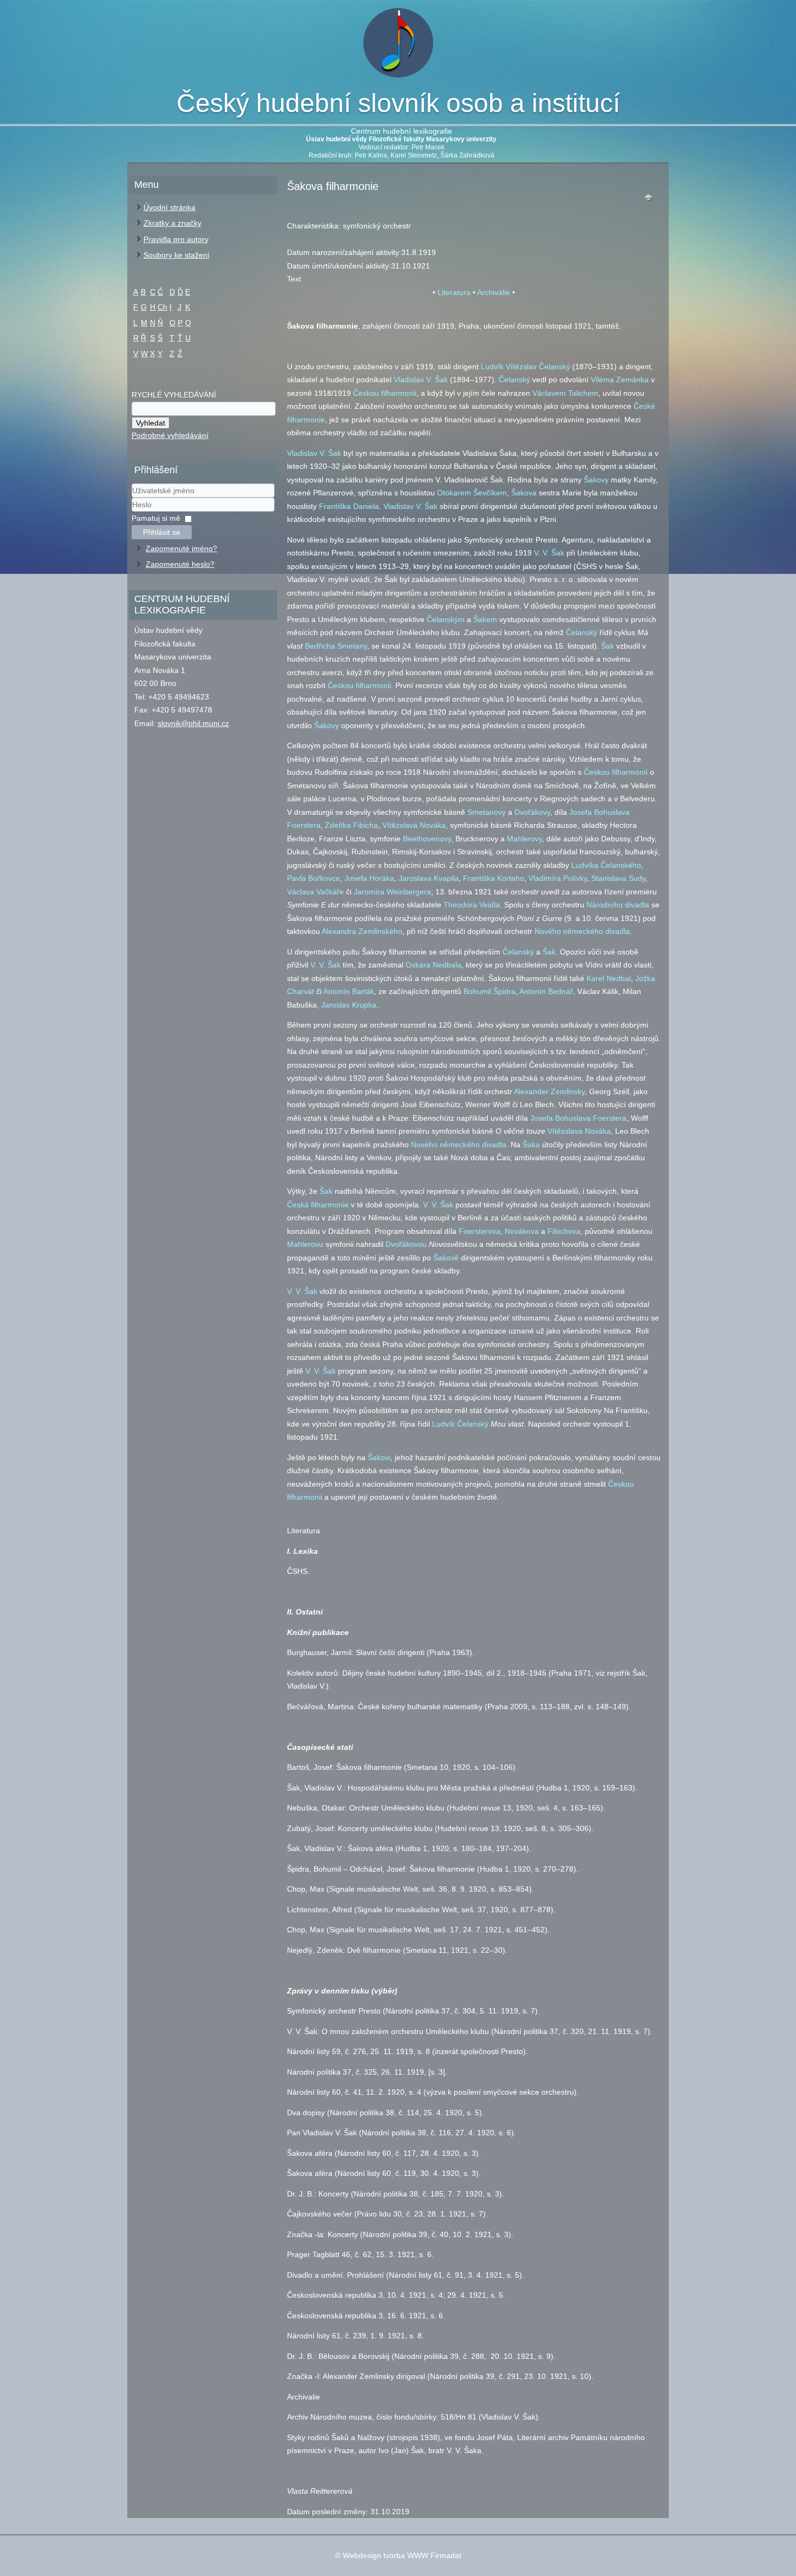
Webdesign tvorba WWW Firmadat (402, 2555)
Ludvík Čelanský (460, 1424)
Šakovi (379, 1457)
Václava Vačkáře (315, 892)
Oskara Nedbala (433, 965)
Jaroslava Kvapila (429, 878)
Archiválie (494, 292)
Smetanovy (487, 812)
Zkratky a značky (172, 223)
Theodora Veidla (472, 905)
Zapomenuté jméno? (181, 548)
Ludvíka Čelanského (606, 865)
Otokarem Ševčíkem (472, 493)
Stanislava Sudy (618, 878)
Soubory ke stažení (177, 255)
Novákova (522, 1231)
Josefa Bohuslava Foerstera (578, 1118)
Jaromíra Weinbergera (392, 892)
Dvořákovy (532, 812)
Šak (608, 646)
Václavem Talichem (565, 393)
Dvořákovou (406, 1244)
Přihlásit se (162, 532)
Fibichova (564, 1231)
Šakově (446, 1258)
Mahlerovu (305, 1244)
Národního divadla (618, 905)
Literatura (454, 292)
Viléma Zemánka (620, 380)
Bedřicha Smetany (336, 646)
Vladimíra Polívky (558, 878)
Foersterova (479, 1231)
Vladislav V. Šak (421, 380)
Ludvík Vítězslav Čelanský (526, 367)
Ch (162, 307)
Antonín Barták (349, 991)
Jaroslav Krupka (349, 1005)
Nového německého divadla (582, 931)
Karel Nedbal (609, 978)
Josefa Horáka (369, 878)
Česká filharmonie (318, 1205)
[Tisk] (649, 200)
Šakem (485, 619)
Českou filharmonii (385, 393)
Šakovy (596, 480)
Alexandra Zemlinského (362, 931)
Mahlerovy (524, 839)
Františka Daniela (349, 506)
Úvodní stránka (169, 207)
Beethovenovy (427, 839)
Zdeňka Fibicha (351, 825)
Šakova (524, 493)
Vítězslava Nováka (414, 825)
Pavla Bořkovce (314, 878)
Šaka (531, 1145)
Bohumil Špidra (490, 991)
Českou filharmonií (616, 772)
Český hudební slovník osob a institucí (398, 103)
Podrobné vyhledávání (170, 435)
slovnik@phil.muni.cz (193, 723)
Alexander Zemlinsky (549, 1091)
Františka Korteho (494, 878)
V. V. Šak (549, 553)
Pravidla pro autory (176, 239)
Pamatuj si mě (156, 518)
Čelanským (446, 619)
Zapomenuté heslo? (180, 564)
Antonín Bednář (546, 991)
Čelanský (514, 380)
